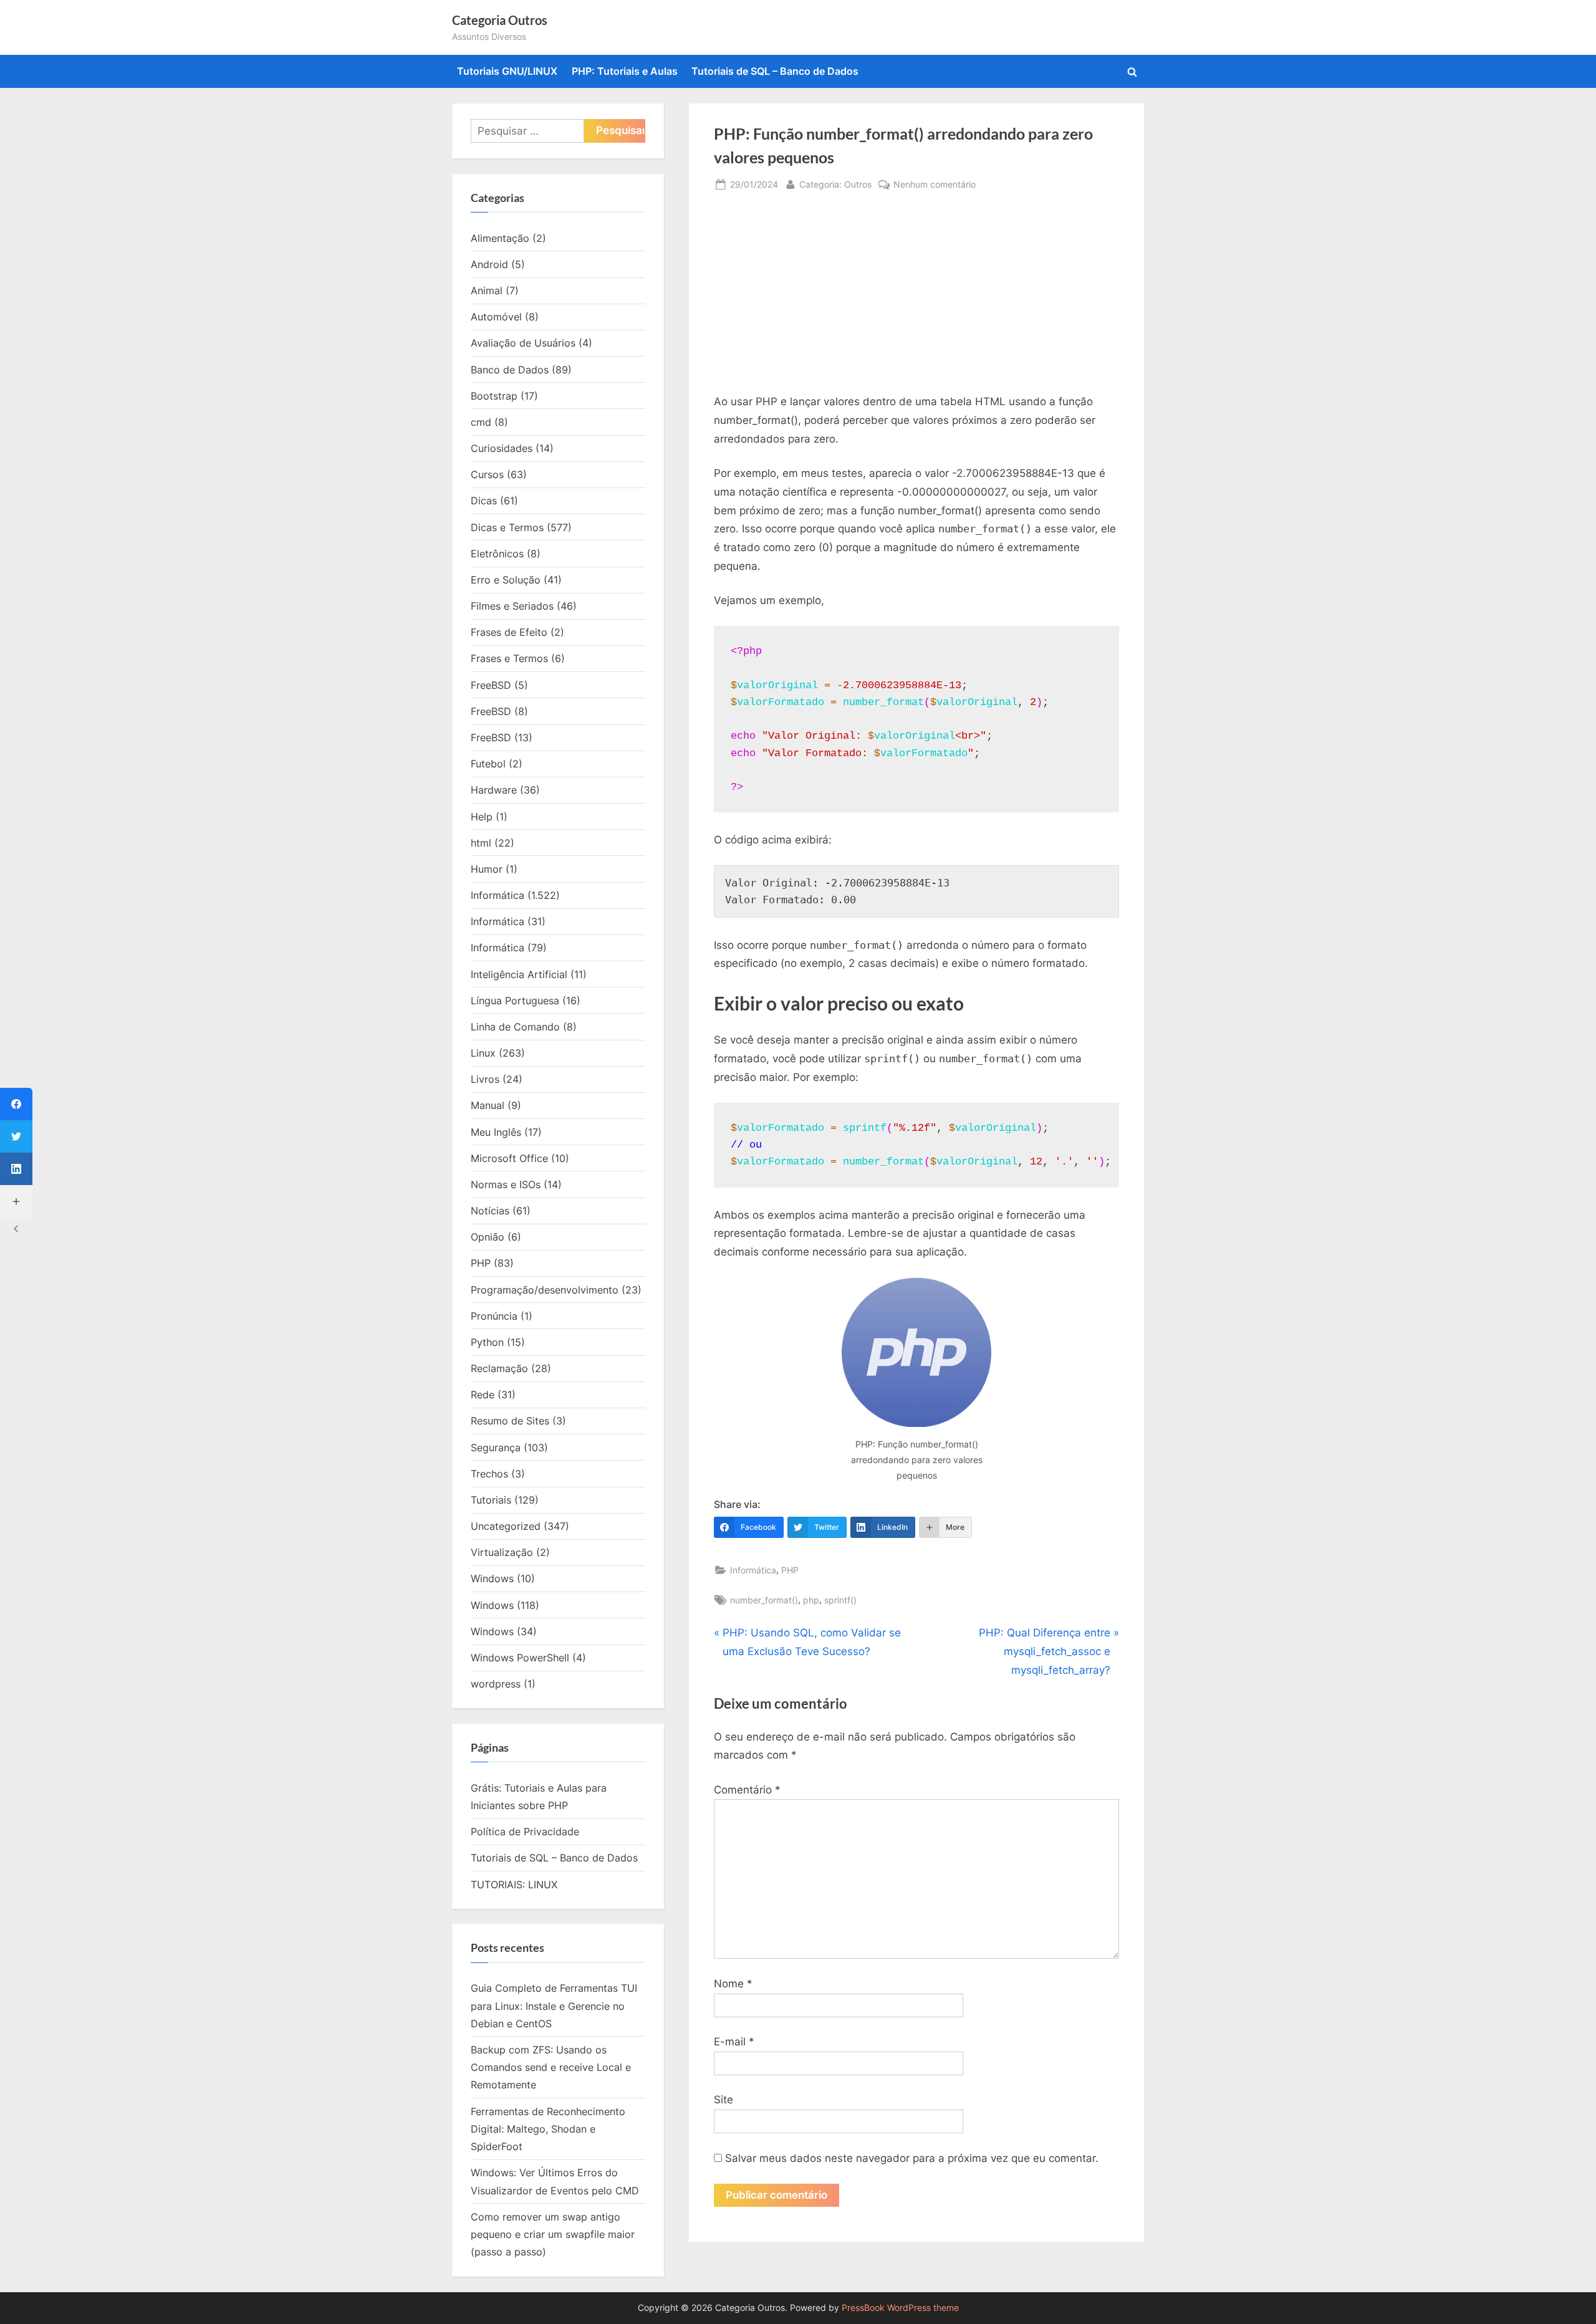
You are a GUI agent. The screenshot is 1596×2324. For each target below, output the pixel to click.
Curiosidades (502, 448)
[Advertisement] (916, 299)
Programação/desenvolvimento (545, 1290)
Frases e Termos (509, 658)
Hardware (494, 790)
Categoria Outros (500, 20)
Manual (488, 1105)
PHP (790, 1570)
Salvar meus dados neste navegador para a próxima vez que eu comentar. (912, 2158)
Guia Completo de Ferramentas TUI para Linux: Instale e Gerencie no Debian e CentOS (554, 2006)
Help (482, 817)
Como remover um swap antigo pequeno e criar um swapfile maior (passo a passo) (553, 2235)
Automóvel (496, 317)
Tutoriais (491, 1500)
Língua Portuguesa (515, 1001)
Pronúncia (494, 1316)
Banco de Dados (510, 370)
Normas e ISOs (506, 1184)
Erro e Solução (506, 580)
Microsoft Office (509, 1158)
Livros (485, 1079)
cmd (481, 422)
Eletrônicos (497, 554)
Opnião (488, 1237)
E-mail (734, 2042)
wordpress (496, 1684)
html (481, 843)
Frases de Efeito (509, 632)
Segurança (496, 1448)
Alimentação (500, 238)
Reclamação (499, 1368)
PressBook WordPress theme (900, 2308)
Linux (483, 1053)
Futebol (488, 764)
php (811, 1600)
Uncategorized (506, 1526)
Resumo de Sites (510, 1421)
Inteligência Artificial (519, 974)
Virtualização (502, 1552)
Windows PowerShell (520, 1658)
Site (723, 2100)
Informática (753, 1570)
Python (487, 1342)
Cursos (487, 474)
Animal (487, 290)
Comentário (747, 1790)
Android (489, 264)
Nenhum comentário (935, 185)
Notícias (490, 1211)
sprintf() (840, 1600)
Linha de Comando (515, 1027)
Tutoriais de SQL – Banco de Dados (775, 71)
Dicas (484, 501)
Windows (492, 1578)
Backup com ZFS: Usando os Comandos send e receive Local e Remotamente (551, 2067)
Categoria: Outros (835, 184)
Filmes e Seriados (512, 606)
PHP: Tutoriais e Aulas (625, 71)
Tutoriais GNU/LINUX (507, 71)
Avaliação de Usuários (523, 343)
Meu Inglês (496, 1132)
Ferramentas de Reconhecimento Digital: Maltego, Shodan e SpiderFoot (548, 2129)
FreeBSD (491, 685)
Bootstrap (494, 396)
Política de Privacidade (525, 1832)
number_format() (764, 1600)
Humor (487, 869)
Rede (483, 1395)
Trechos (489, 1474)
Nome (733, 1984)
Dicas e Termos (507, 527)
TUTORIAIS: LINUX (514, 1885)
